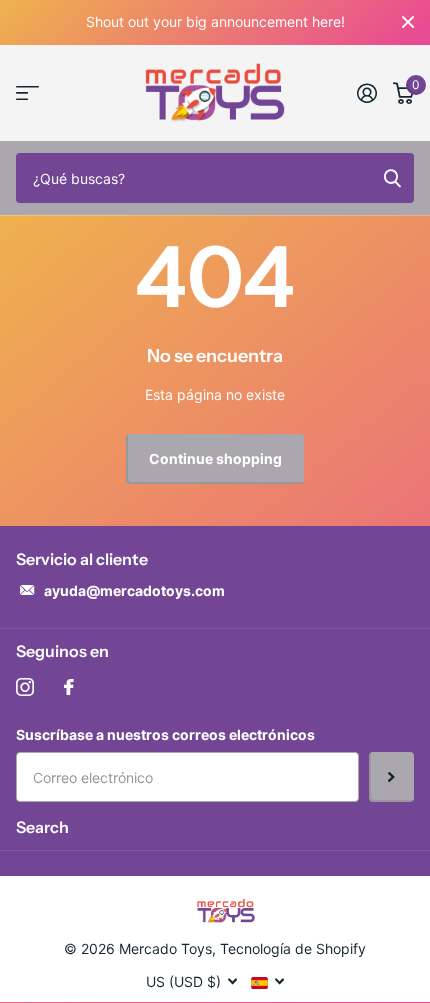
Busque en (392, 178)
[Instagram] (25, 687)
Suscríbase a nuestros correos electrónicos (165, 734)
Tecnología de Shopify (293, 948)
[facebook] (69, 687)
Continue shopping (215, 458)
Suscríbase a (391, 777)
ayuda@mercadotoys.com (134, 590)
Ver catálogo (27, 93)
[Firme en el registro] (367, 93)
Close (408, 22)
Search (42, 827)
